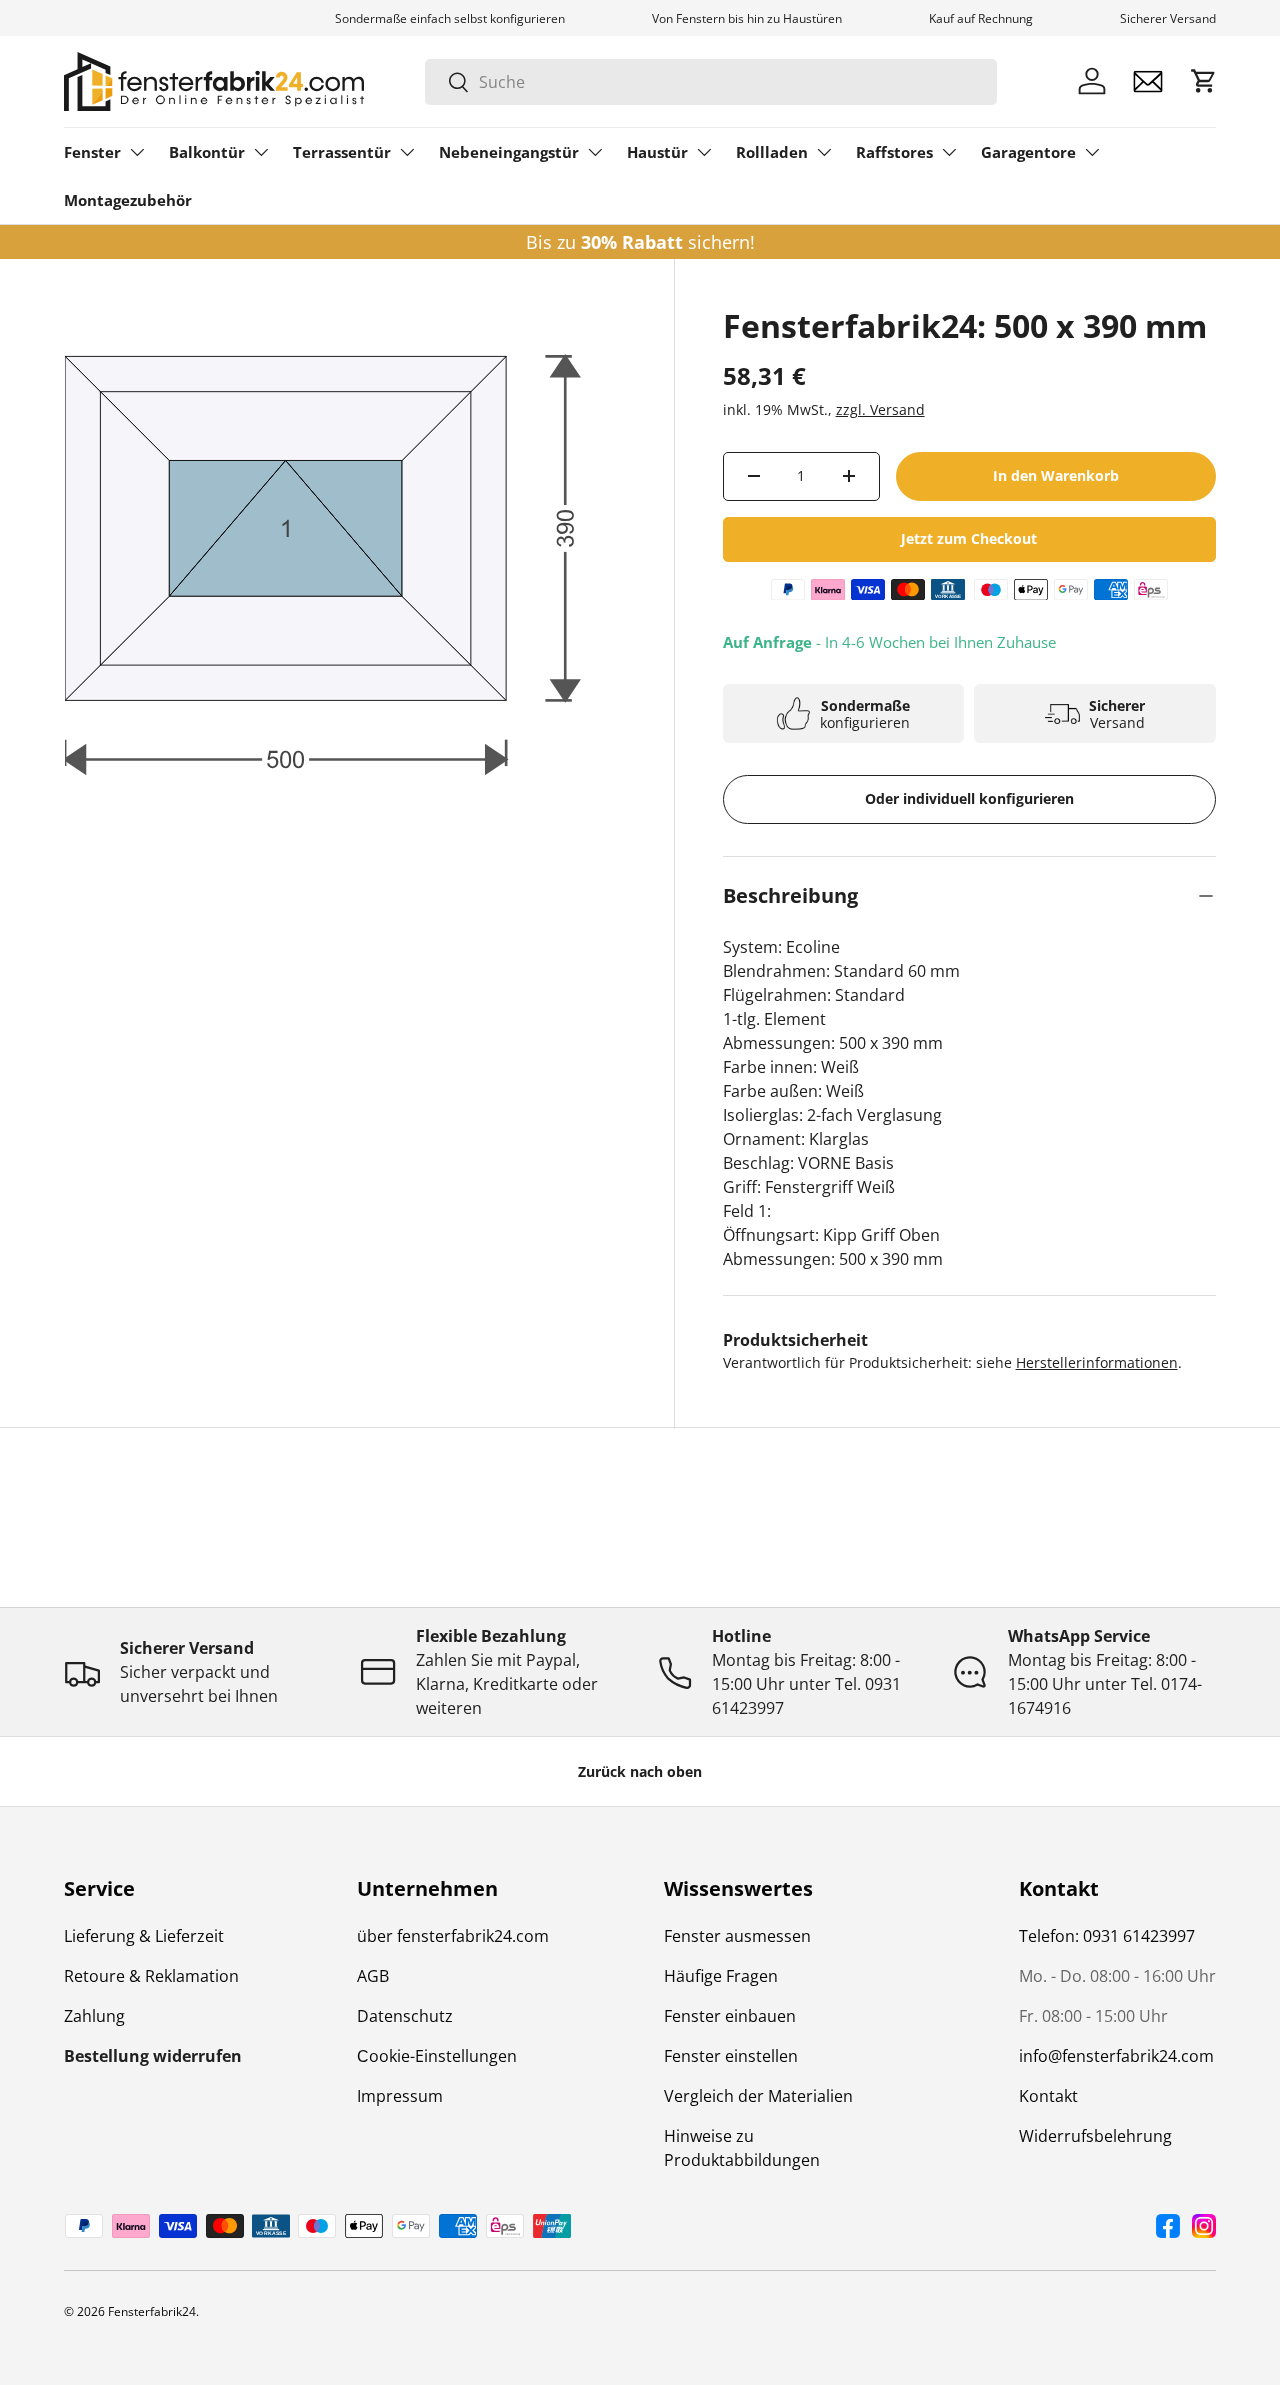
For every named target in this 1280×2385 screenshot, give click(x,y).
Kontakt (1048, 2096)
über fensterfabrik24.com (453, 1936)
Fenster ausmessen (737, 1936)
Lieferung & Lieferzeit (144, 1936)
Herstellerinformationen (1097, 1362)
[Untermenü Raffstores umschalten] (949, 152)
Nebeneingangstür (509, 152)
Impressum (400, 2096)
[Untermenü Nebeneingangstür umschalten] (595, 152)
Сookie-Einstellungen (437, 2056)
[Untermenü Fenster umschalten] (137, 152)
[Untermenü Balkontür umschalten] (261, 152)
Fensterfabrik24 (152, 2311)
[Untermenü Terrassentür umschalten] (407, 152)
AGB (373, 1976)
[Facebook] (1168, 2226)
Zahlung (94, 2016)
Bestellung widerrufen (153, 2056)
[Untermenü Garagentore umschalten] (1092, 152)
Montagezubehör (128, 200)
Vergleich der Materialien (758, 2096)
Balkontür (207, 152)
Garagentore (1028, 152)
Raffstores (894, 152)
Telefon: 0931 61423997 (1107, 1936)
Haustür (657, 152)
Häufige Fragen (721, 1976)
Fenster (92, 152)
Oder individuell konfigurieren (969, 798)
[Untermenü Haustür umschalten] (704, 152)
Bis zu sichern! (640, 242)
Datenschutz (405, 2016)
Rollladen (772, 152)
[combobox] (711, 82)
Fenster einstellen (731, 2056)
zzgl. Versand (880, 409)
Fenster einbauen (730, 2016)
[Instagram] (1204, 2226)
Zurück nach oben (640, 1771)
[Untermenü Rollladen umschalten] (824, 152)
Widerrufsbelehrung (1095, 2136)
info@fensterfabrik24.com (1116, 2056)
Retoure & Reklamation (151, 1976)
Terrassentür (342, 152)
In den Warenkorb (1056, 475)
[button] (1204, 81)
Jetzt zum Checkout (969, 538)
